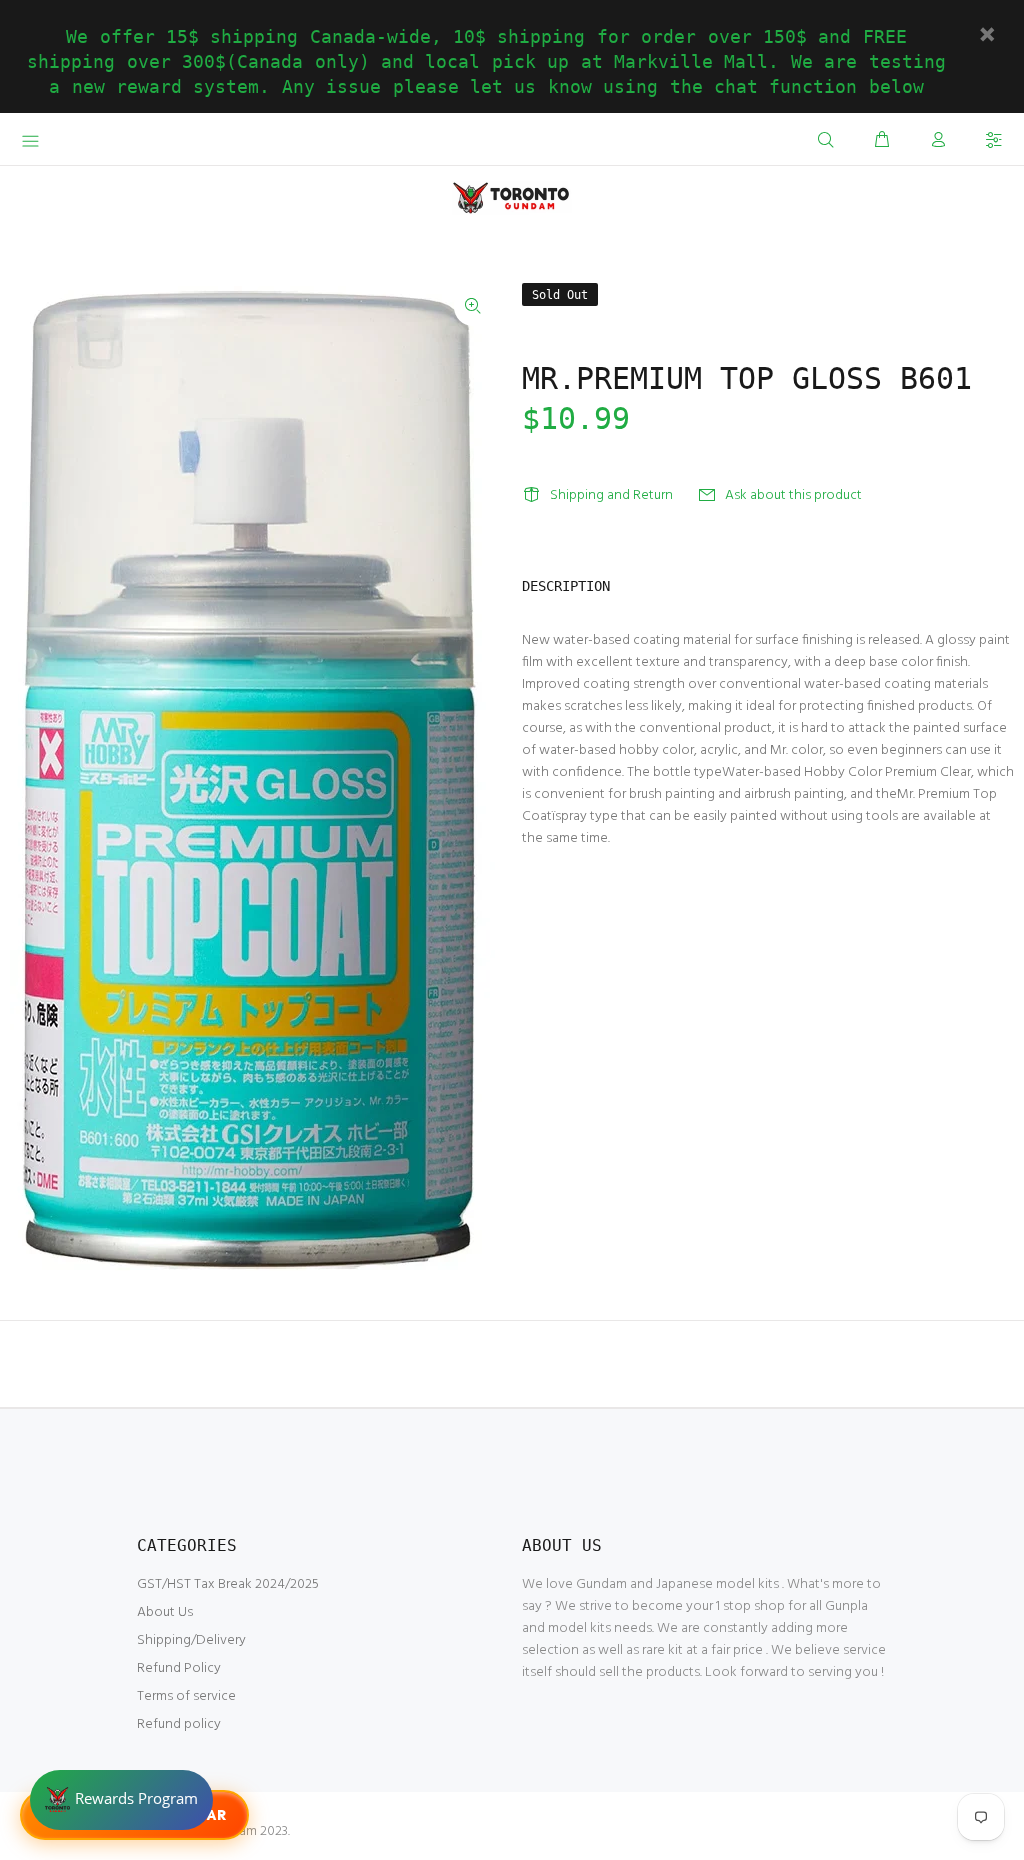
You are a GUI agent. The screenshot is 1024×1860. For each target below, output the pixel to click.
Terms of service (186, 1696)
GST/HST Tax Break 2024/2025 (228, 1584)
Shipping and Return (611, 495)
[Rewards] (121, 1800)
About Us (165, 1612)
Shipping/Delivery (191, 1640)
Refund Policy (179, 1668)
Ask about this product (793, 495)
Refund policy (179, 1724)
